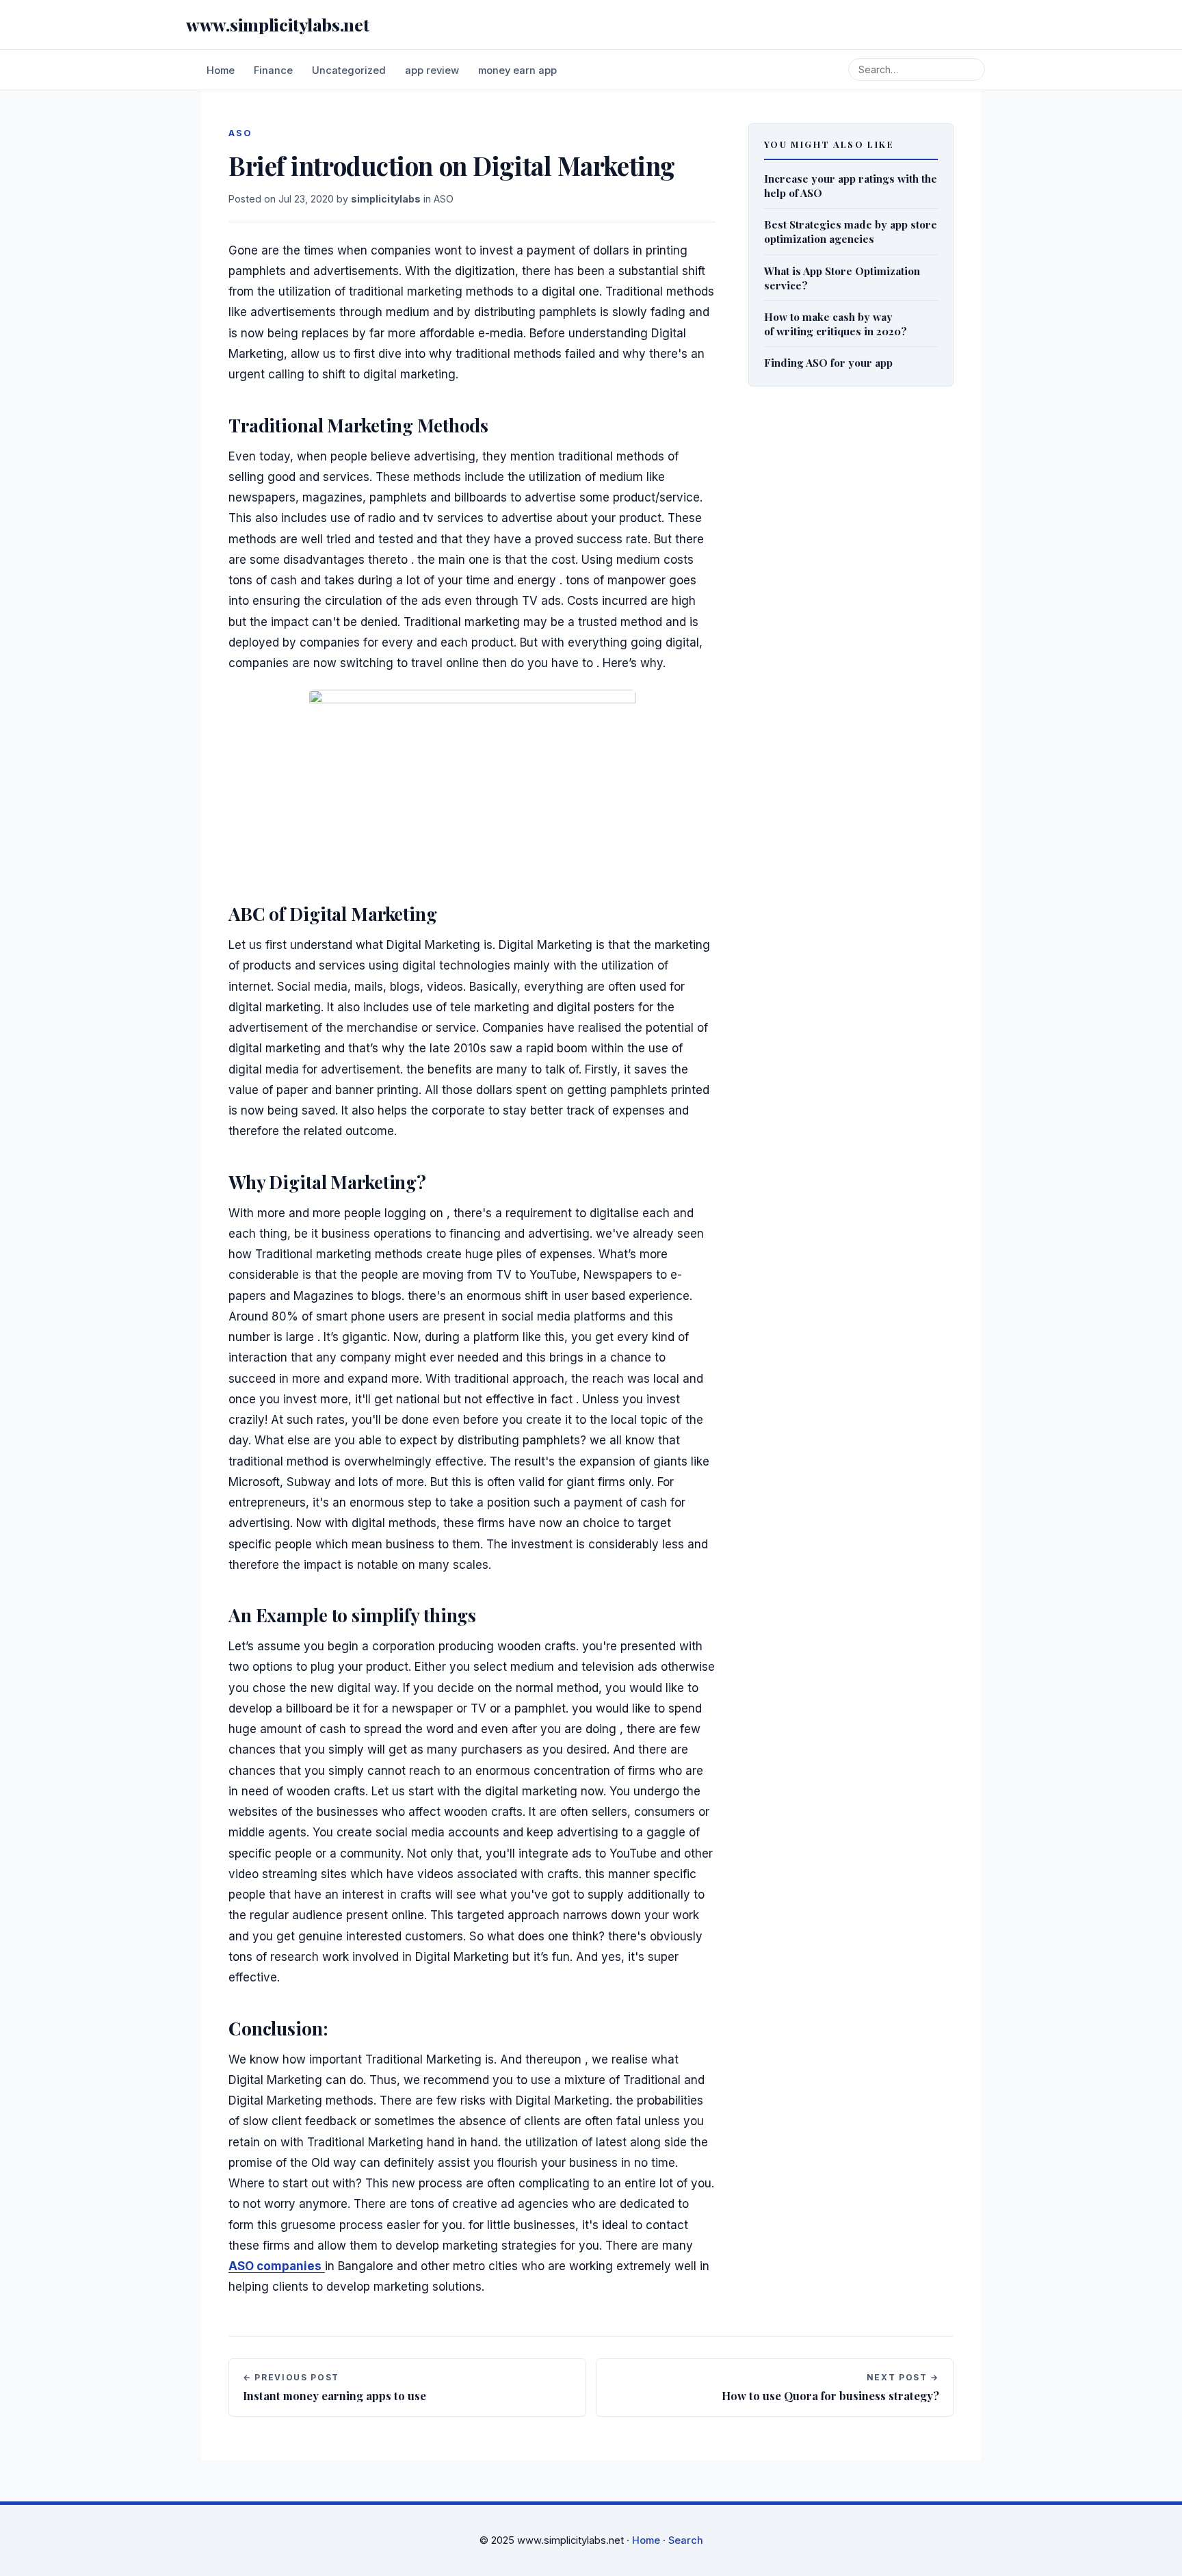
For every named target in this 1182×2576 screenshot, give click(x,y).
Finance (273, 70)
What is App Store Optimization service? (842, 278)
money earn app (517, 70)
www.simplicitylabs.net (277, 24)
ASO (444, 199)
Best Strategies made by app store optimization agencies (851, 231)
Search (686, 2540)
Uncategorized (349, 70)
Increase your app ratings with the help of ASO (851, 185)
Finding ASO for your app (828, 362)
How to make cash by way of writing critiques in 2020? (836, 324)
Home (221, 70)
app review (432, 70)
